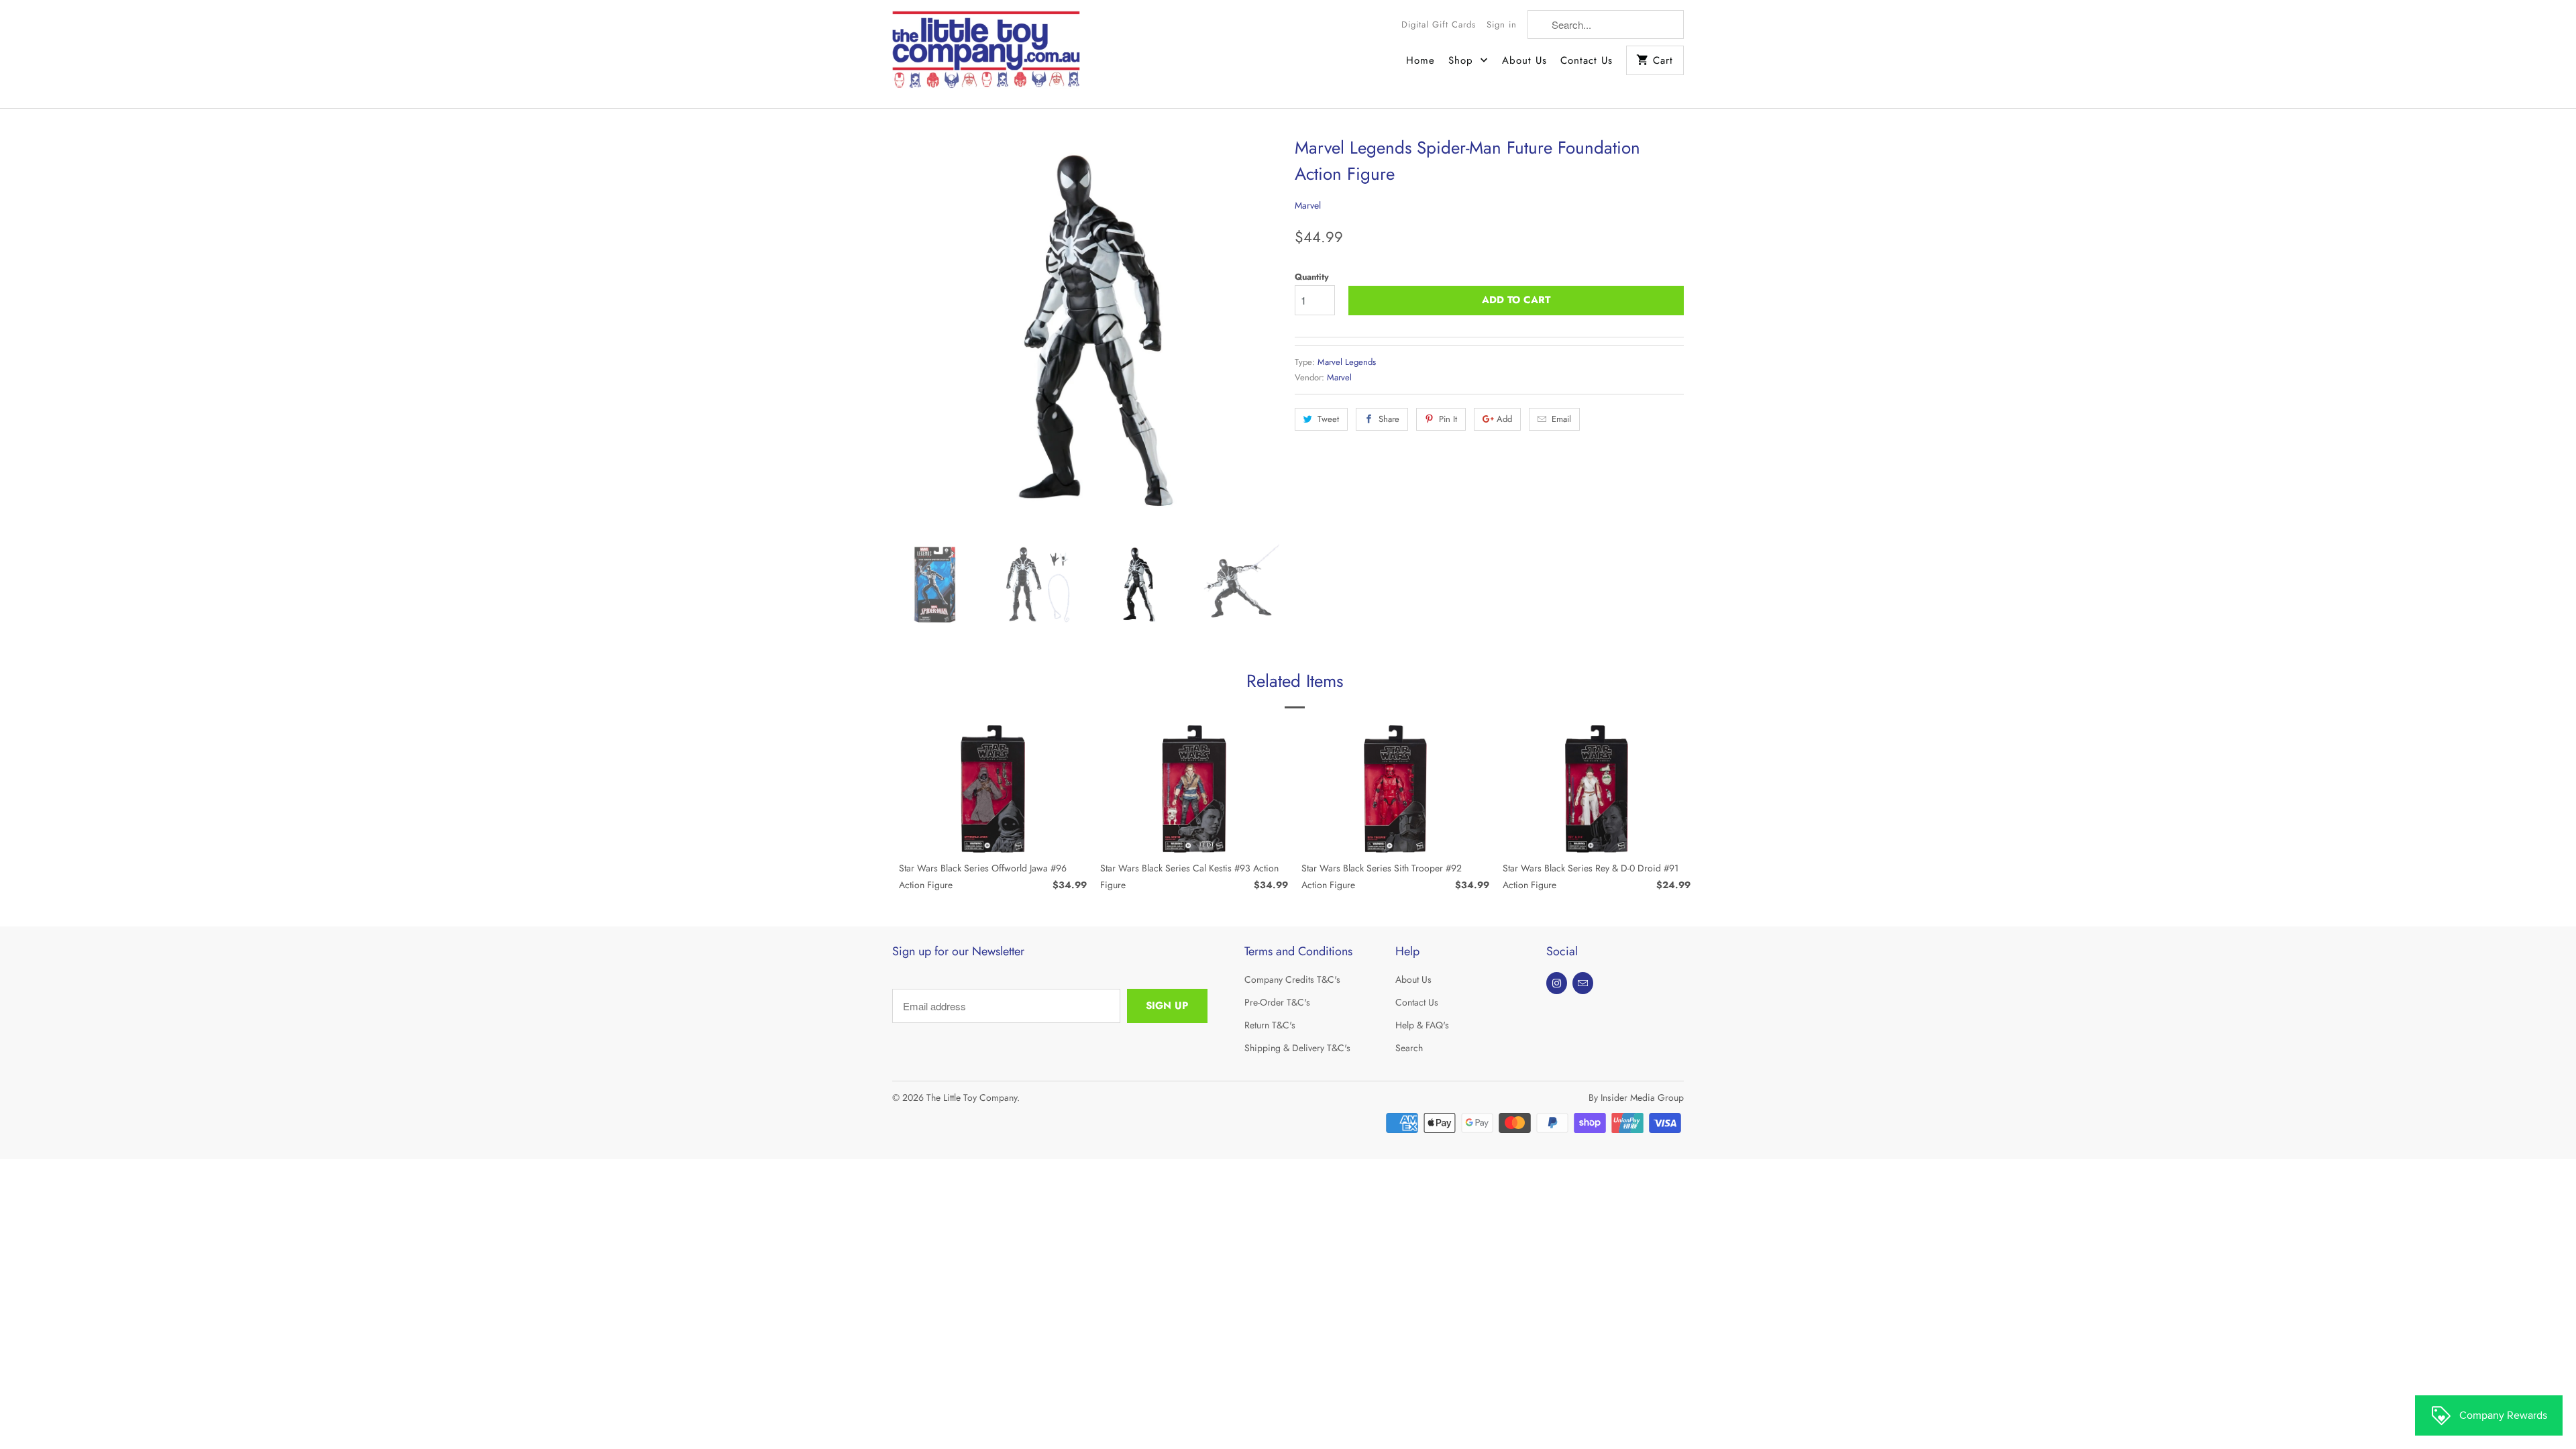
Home (1420, 60)
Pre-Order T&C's (1277, 1002)
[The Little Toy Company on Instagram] (1557, 983)
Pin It (1448, 419)
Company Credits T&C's (1292, 979)
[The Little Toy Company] (986, 54)
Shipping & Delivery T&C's (1297, 1048)
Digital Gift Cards (1439, 24)
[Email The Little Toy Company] (1583, 983)
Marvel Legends (1347, 362)
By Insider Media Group (1636, 1097)
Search (1409, 1048)
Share (1389, 419)
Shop (1463, 60)
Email (1561, 419)
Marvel (1308, 205)
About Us (1524, 60)
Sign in (1502, 24)
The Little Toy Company (972, 1097)
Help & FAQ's (1422, 1025)
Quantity (1312, 277)
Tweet (1328, 419)
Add (1504, 419)
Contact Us (1587, 60)
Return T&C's (1270, 1025)
